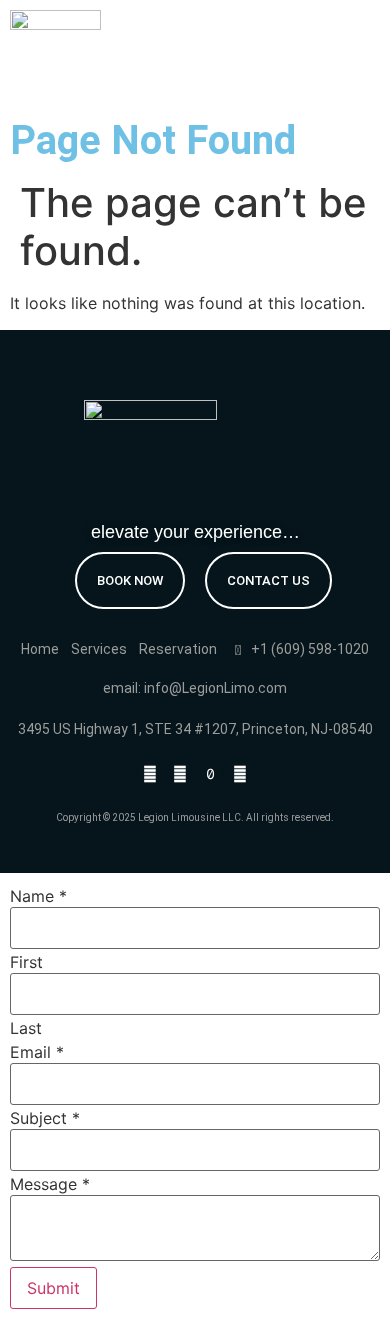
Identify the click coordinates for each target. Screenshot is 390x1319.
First (26, 962)
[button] (346, 45)
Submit (53, 1288)
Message (50, 1184)
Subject (45, 1118)
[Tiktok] (210, 774)
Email (37, 1052)
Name (38, 896)
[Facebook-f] (150, 774)
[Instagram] (180, 774)
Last (26, 1028)
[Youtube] (240, 774)
